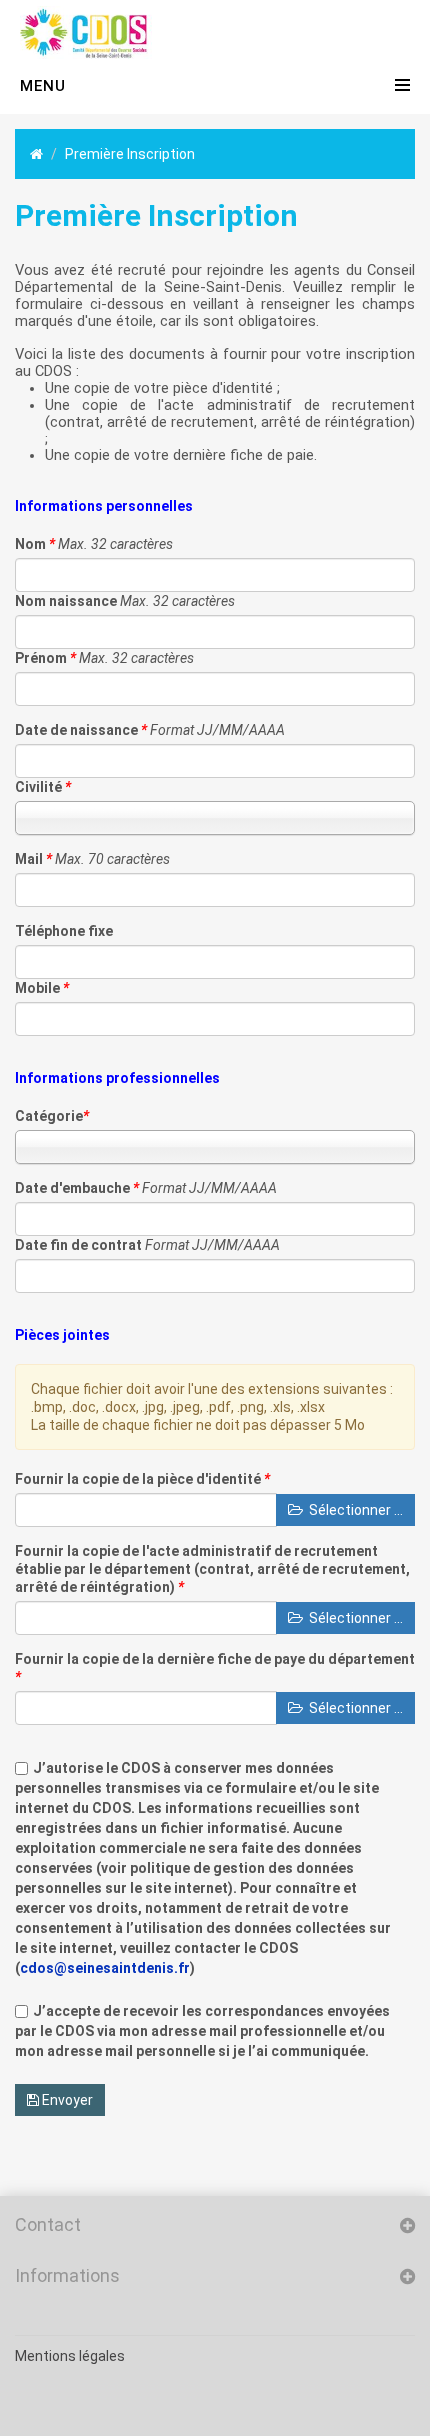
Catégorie (52, 1116)
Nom (35, 544)
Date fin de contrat (78, 1245)
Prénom (45, 658)
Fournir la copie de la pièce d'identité (142, 1479)
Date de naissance (81, 730)
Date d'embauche (77, 1188)
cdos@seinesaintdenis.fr (105, 1968)
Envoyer (66, 2100)
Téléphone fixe (64, 931)
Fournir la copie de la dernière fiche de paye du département (215, 1668)
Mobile (42, 988)
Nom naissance (66, 601)
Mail (33, 859)
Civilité (43, 787)
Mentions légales (70, 2356)
